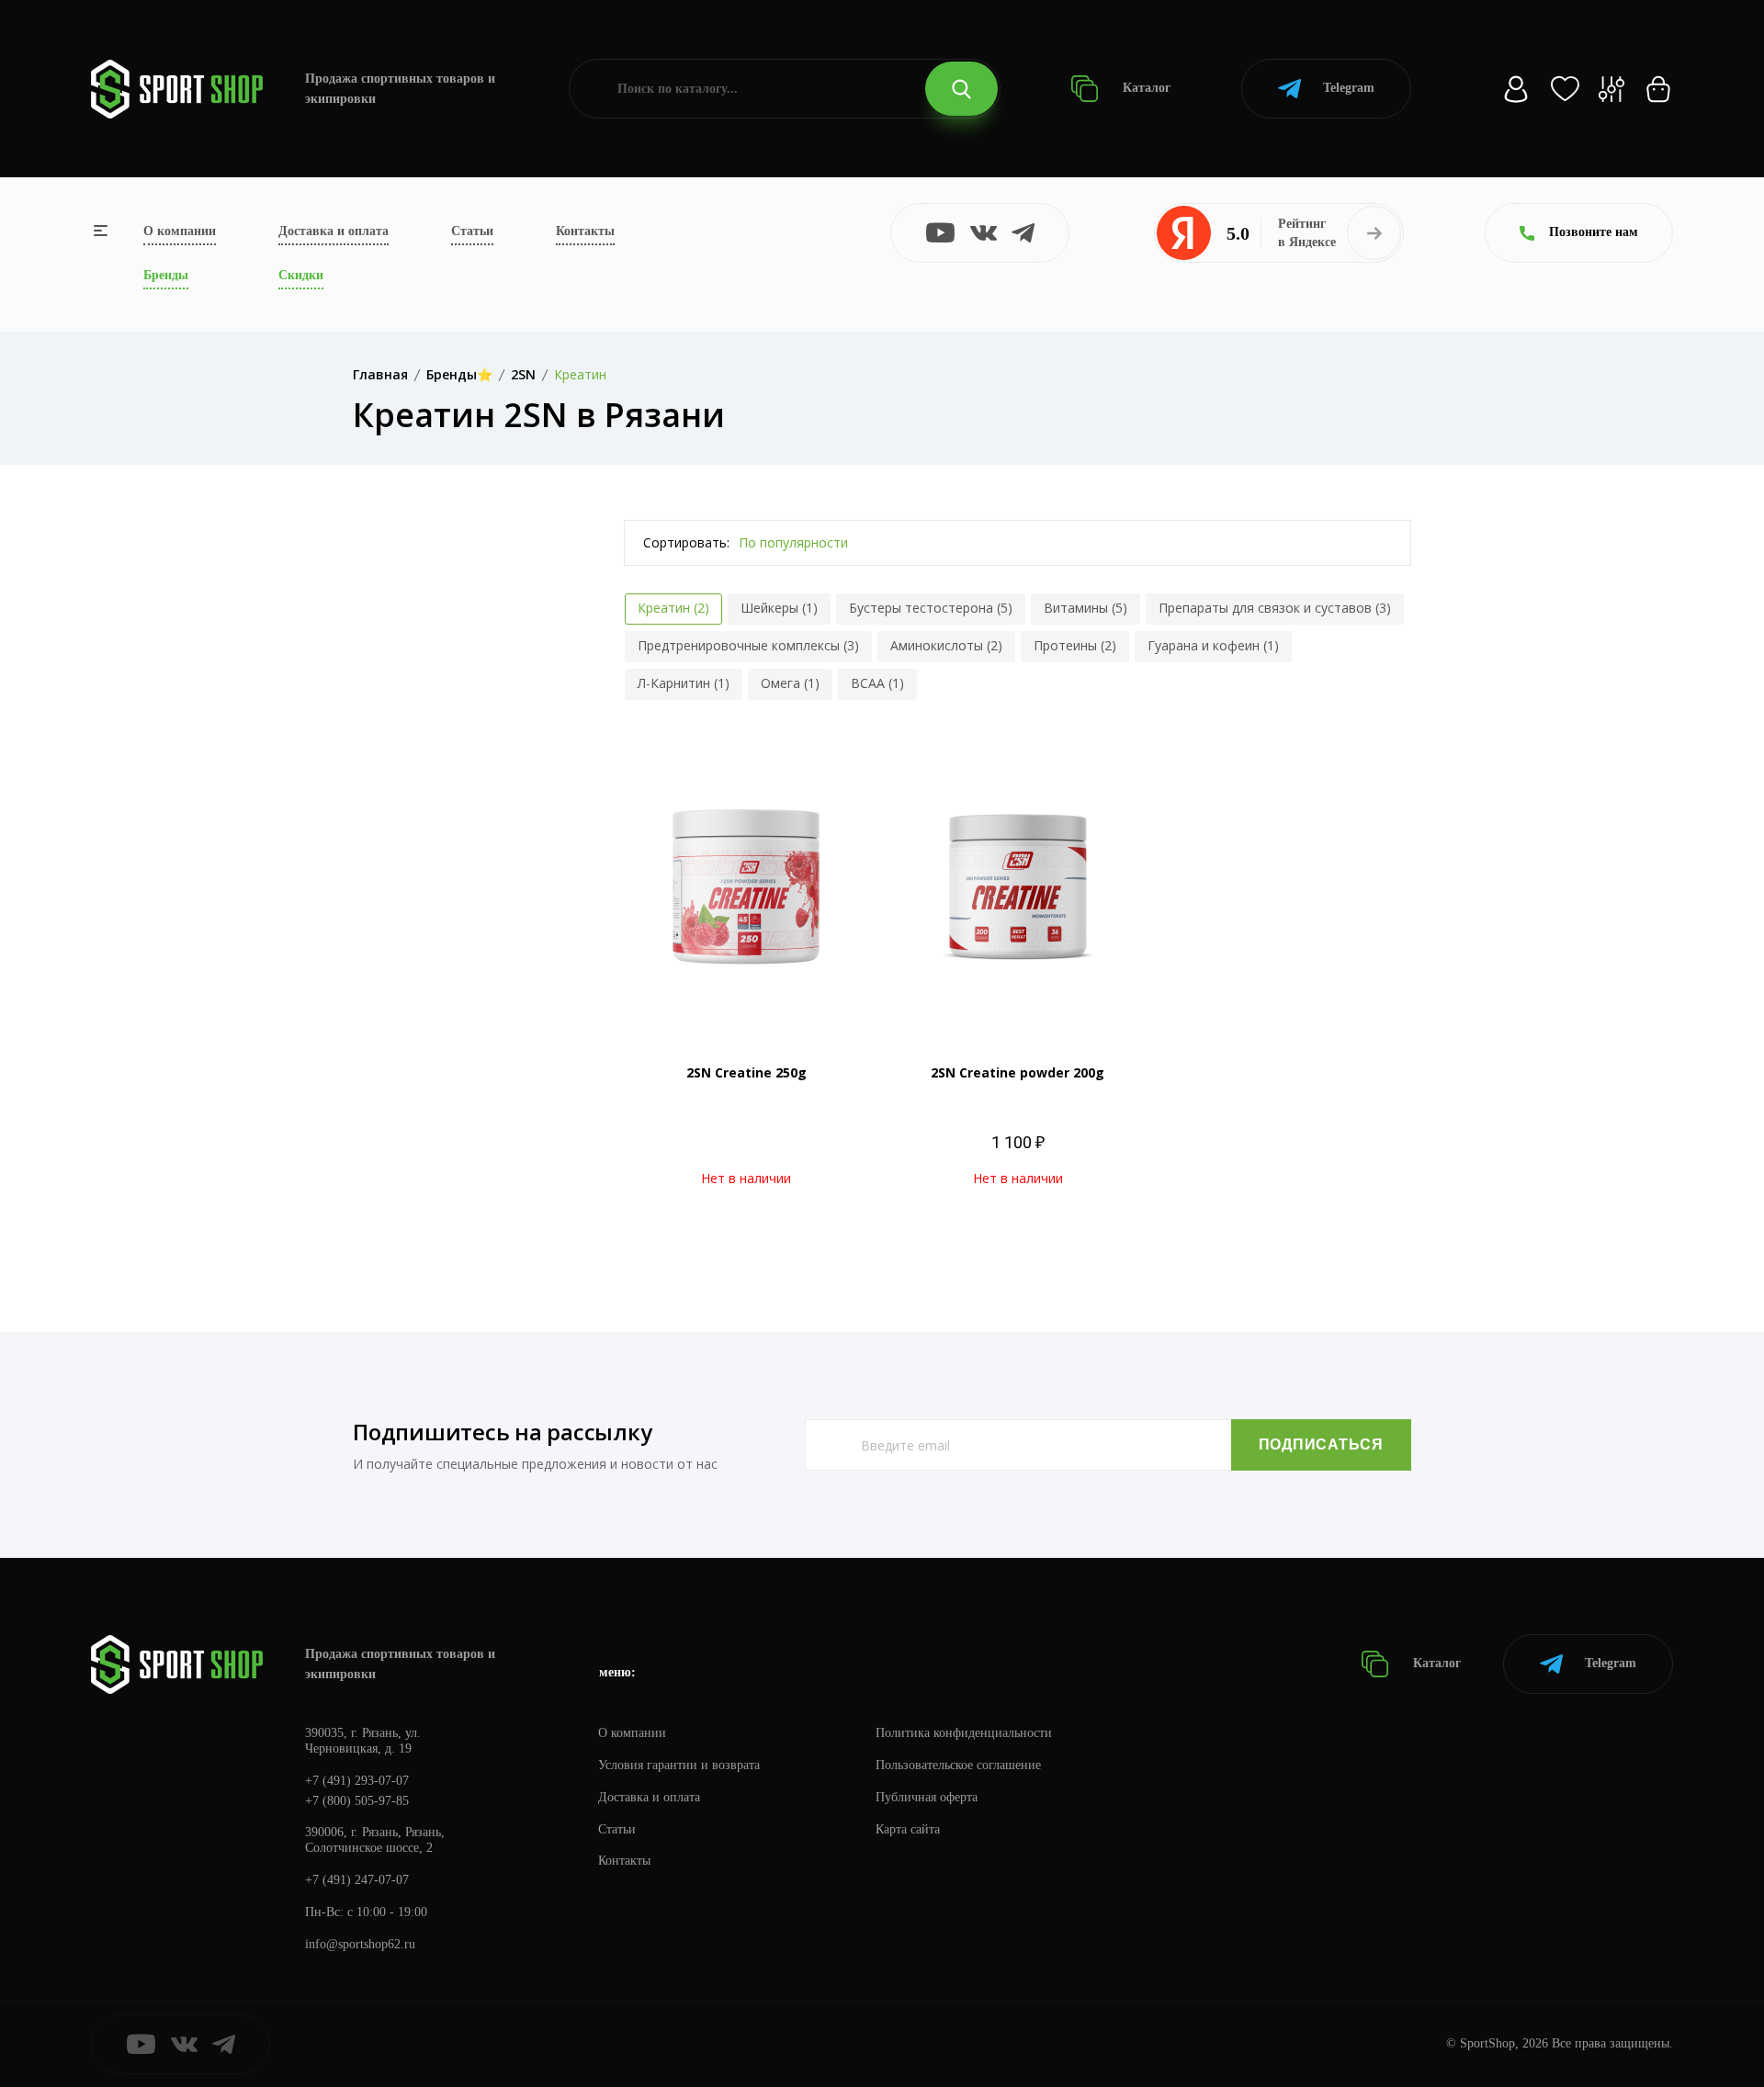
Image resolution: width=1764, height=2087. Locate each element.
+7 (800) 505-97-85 (357, 1801)
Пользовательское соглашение (958, 1765)
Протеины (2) (1075, 645)
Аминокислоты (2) (946, 645)
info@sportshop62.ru (360, 1944)
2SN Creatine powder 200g (1018, 1072)
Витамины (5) (1086, 608)
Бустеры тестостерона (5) (931, 608)
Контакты (585, 231)
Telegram (1349, 88)
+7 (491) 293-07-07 (357, 1781)
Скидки (301, 275)
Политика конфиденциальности (964, 1733)
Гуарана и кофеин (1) (1213, 645)
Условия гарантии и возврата (679, 1765)
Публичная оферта (927, 1797)
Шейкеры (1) (779, 608)
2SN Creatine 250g (746, 1072)
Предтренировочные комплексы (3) (748, 645)
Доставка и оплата (334, 231)
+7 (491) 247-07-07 (357, 1880)
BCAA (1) (877, 683)
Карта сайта (908, 1829)
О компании (180, 231)
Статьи (472, 231)
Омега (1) (790, 683)
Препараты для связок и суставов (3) (1275, 608)
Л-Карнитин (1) (684, 683)
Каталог (1145, 88)
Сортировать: (686, 542)
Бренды (166, 275)
